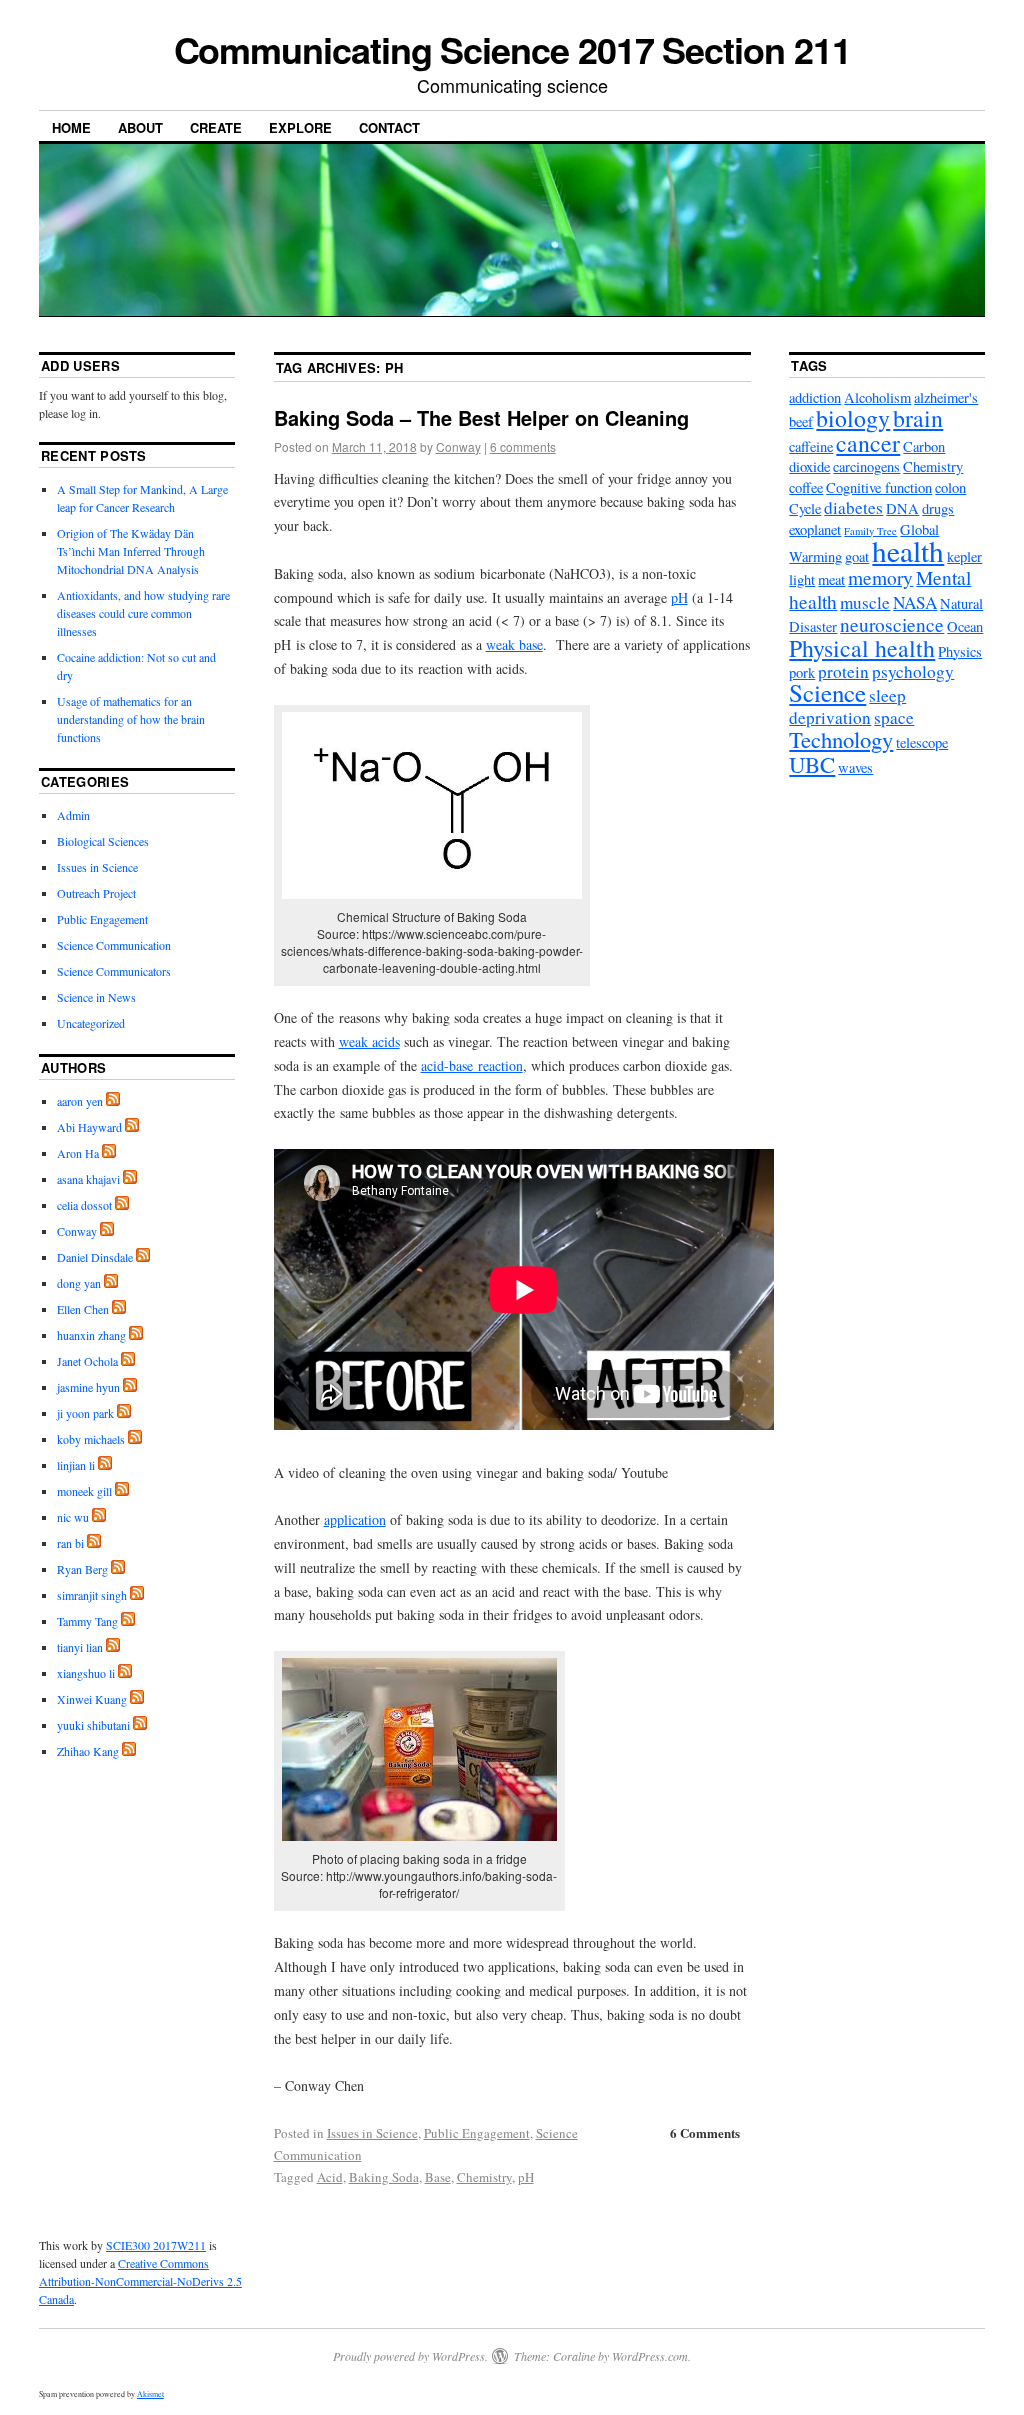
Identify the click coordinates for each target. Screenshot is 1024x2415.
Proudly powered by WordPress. (410, 2356)
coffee (806, 487)
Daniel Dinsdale (95, 1257)
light (802, 579)
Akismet (150, 2394)
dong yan (79, 1283)
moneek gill (84, 1491)
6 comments (523, 446)
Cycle (805, 508)
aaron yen (80, 1101)
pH (679, 597)
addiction (815, 397)
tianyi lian (80, 1647)
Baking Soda (384, 2177)
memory (880, 577)
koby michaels (91, 1439)
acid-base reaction (472, 1065)
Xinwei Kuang (92, 1699)
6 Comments (705, 2132)
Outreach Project (96, 893)
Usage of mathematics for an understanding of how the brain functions (131, 719)
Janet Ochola (87, 1361)
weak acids (369, 1041)
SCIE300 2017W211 (156, 2245)
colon (950, 487)
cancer (868, 443)
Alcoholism (877, 397)
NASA (915, 602)
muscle (865, 602)
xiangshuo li (86, 1673)
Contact (389, 127)
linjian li (76, 1465)
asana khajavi (88, 1179)
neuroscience (892, 624)
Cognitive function (879, 487)
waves (855, 767)
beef (801, 421)
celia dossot (84, 1205)
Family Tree (870, 531)
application (355, 1519)
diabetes (853, 507)
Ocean (965, 626)
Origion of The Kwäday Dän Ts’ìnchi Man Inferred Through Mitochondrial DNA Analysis (131, 551)
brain (918, 418)
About (140, 127)
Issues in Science (372, 2133)
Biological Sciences (103, 841)
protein (843, 671)
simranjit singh (92, 1595)
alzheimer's (946, 397)
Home (71, 127)
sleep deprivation (847, 706)
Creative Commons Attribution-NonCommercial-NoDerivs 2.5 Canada (140, 2281)
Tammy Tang (87, 1621)
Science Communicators (114, 971)
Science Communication (114, 945)
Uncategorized (91, 1023)
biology (853, 418)
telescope (922, 742)
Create (216, 127)
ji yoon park (85, 1413)
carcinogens (866, 466)
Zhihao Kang (88, 1751)
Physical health (862, 648)
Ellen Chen (83, 1309)
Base (438, 2177)
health (908, 550)
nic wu (73, 1517)
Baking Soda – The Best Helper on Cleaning (481, 417)
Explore (300, 127)
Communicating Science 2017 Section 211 (512, 49)
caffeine (811, 446)
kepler (964, 556)
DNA (902, 508)
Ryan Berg (82, 1569)
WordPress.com (650, 2356)
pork (802, 672)
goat (857, 556)
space (894, 717)
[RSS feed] (113, 1101)
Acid (330, 2177)
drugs (938, 508)
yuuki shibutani (93, 1725)
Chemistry (484, 2177)
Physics (960, 651)
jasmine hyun (88, 1387)
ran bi (70, 1543)
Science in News (96, 997)
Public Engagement (477, 2133)
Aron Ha (78, 1153)
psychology (913, 671)
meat (831, 579)
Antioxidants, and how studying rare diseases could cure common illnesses (143, 613)
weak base (514, 644)
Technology (841, 739)
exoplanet (815, 529)
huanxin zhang (91, 1335)
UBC (812, 764)
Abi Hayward (89, 1127)
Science (827, 692)
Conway (458, 446)
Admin (73, 815)
